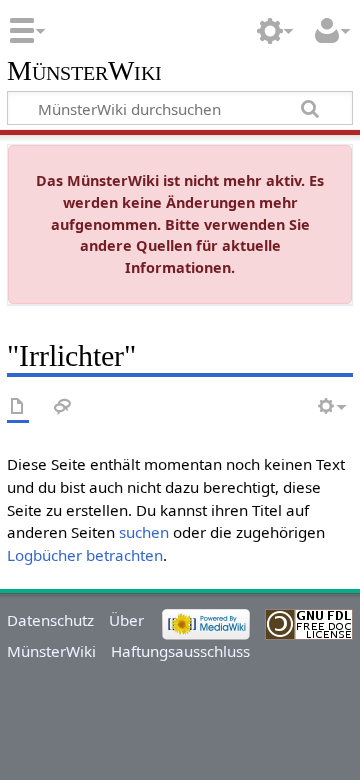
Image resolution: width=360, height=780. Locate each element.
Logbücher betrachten (85, 555)
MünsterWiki (84, 71)
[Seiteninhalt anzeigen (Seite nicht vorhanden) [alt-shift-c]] (18, 407)
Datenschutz (50, 620)
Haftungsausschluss (180, 651)
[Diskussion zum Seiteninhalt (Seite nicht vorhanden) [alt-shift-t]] (63, 407)
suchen (144, 532)
